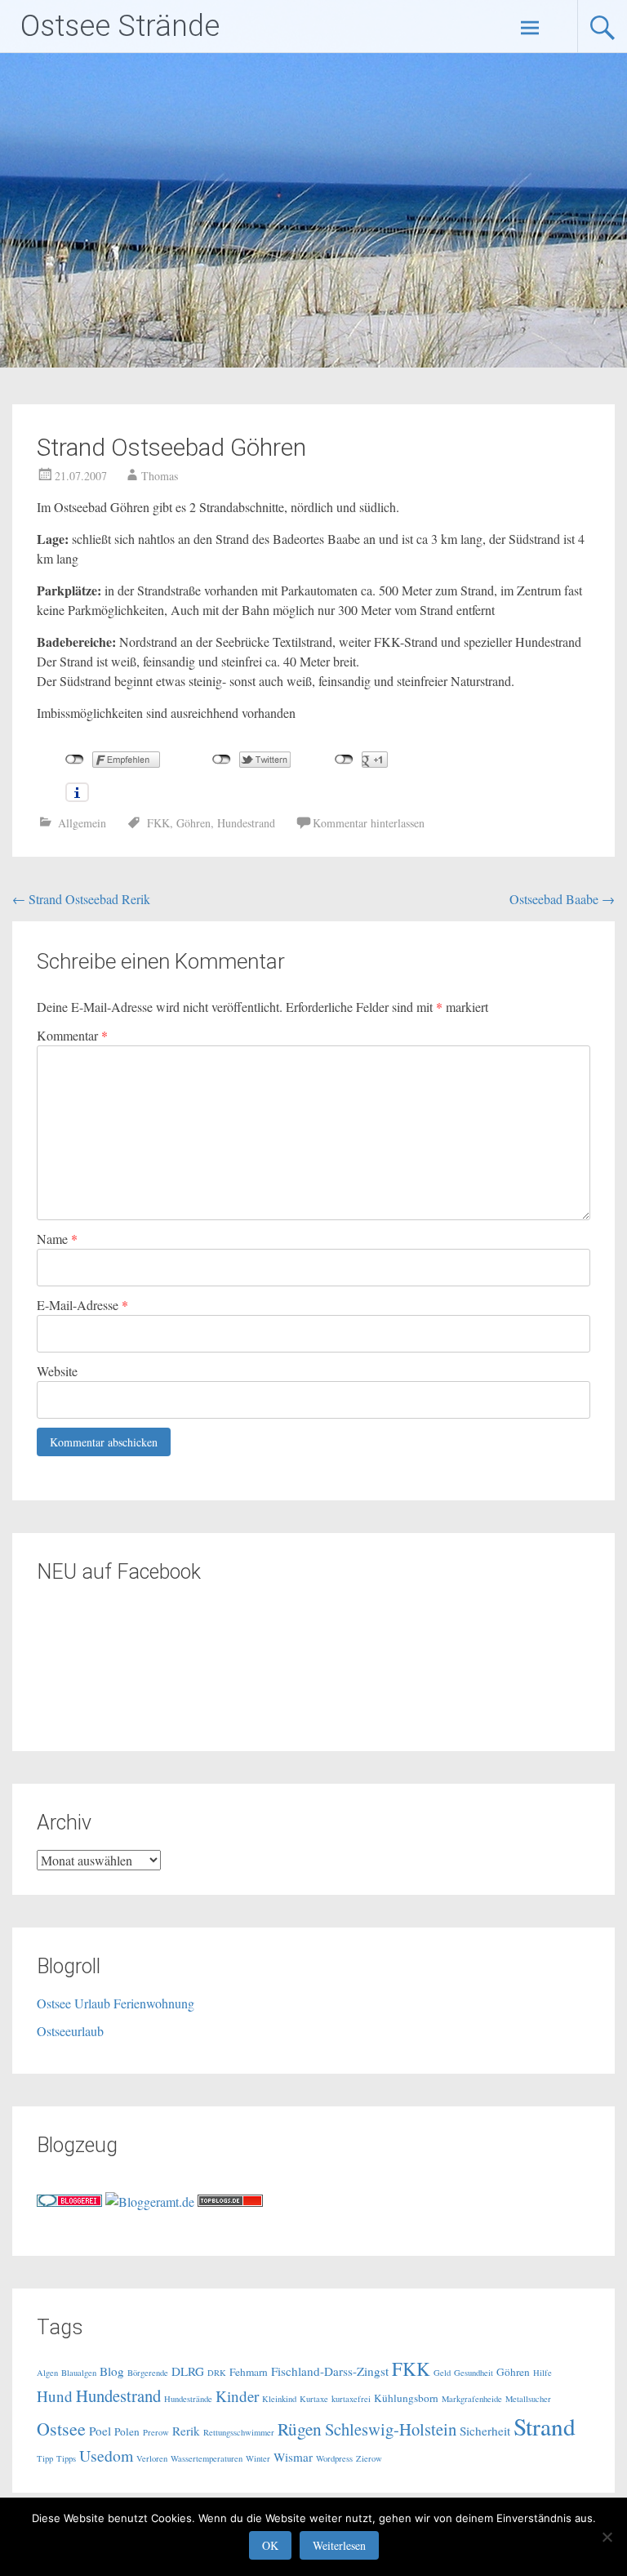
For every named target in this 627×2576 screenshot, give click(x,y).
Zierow (369, 2458)
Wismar (293, 2457)
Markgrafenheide (472, 2399)
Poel (100, 2431)
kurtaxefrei (351, 2399)
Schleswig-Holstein (391, 2429)
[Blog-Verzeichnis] (69, 2202)
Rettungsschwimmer (239, 2432)
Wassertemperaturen (207, 2458)
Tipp (45, 2458)
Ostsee (61, 2429)
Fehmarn (249, 2372)
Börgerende (148, 2373)
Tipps (66, 2458)
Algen (47, 2373)
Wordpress (334, 2458)
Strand (545, 2426)
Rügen (300, 2429)
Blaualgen (79, 2373)
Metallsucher (528, 2399)
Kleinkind (279, 2399)
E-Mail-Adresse (82, 1305)
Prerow (156, 2432)
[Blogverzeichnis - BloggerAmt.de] (150, 2202)
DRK (217, 2373)
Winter (258, 2458)
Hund (55, 2396)
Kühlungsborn (406, 2398)
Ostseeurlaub (70, 2031)
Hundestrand (246, 823)
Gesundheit (474, 2373)
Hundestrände (188, 2399)
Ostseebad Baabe (562, 899)
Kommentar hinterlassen (369, 823)
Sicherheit (485, 2431)
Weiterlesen (339, 2545)
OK (270, 2545)
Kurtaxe (314, 2399)
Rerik (186, 2431)
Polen (127, 2431)
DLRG (188, 2371)
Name (57, 1239)
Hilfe (543, 2373)
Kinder (237, 2396)
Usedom (106, 2456)
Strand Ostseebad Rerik (81, 899)
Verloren (152, 2458)
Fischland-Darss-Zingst (330, 2371)
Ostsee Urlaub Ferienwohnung (116, 2003)
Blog (112, 2371)
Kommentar (72, 1035)
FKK (158, 823)
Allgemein (82, 823)
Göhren (193, 823)
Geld (442, 2373)
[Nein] (607, 2537)
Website (57, 1371)
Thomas (160, 476)
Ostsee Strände (120, 26)
